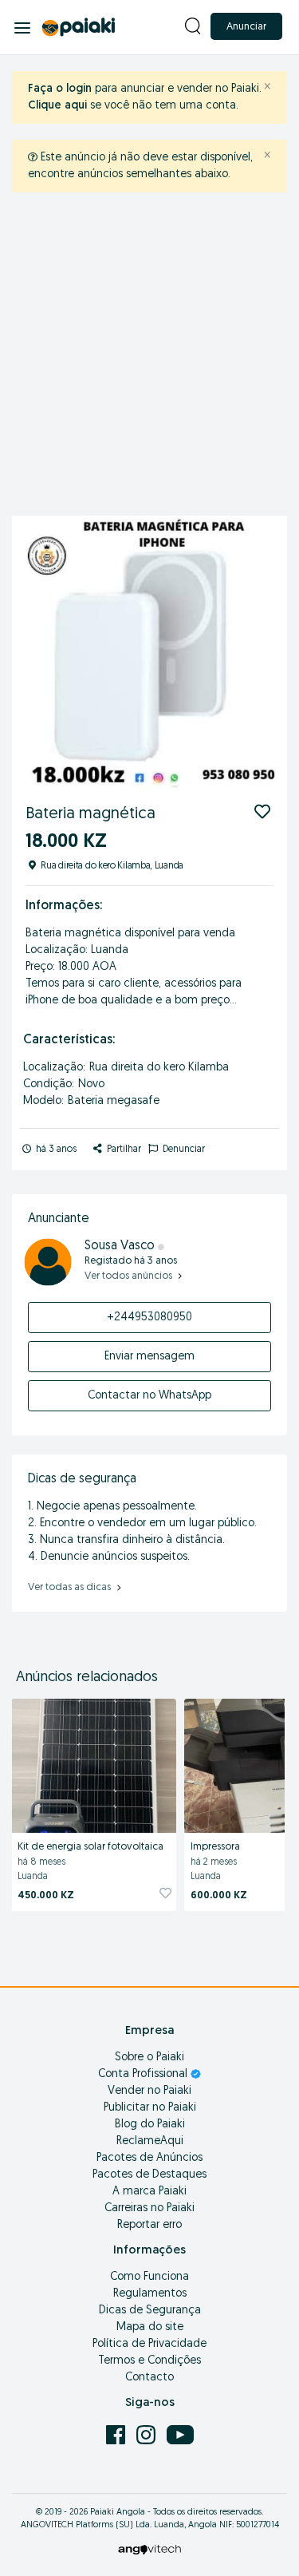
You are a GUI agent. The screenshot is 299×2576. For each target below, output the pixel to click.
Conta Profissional (144, 2074)
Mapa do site (150, 2327)
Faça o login (60, 89)
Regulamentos (150, 2294)
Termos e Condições (149, 2361)
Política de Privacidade (149, 2344)
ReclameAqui (150, 2141)
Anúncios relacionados (87, 1678)
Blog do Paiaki (150, 2125)
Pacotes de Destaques (149, 2175)
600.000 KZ (219, 1895)
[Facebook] (117, 2434)
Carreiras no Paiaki (149, 2208)
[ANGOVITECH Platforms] (149, 2549)
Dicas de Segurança (150, 2311)
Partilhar (123, 1150)
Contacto (149, 2378)
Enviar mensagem (149, 1357)
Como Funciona (149, 2277)
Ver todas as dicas (71, 1587)
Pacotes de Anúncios (149, 2158)
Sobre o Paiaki (149, 2058)
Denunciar (183, 1150)
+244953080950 (149, 1318)
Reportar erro (149, 2225)
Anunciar (246, 27)
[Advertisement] (149, 358)
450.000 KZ (46, 1895)
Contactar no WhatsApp (149, 1396)
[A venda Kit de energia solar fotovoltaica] (94, 1763)
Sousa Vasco (121, 1246)
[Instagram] (148, 2434)
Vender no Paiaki (149, 2091)
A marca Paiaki (149, 2192)
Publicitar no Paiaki (150, 2108)
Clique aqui (57, 106)
